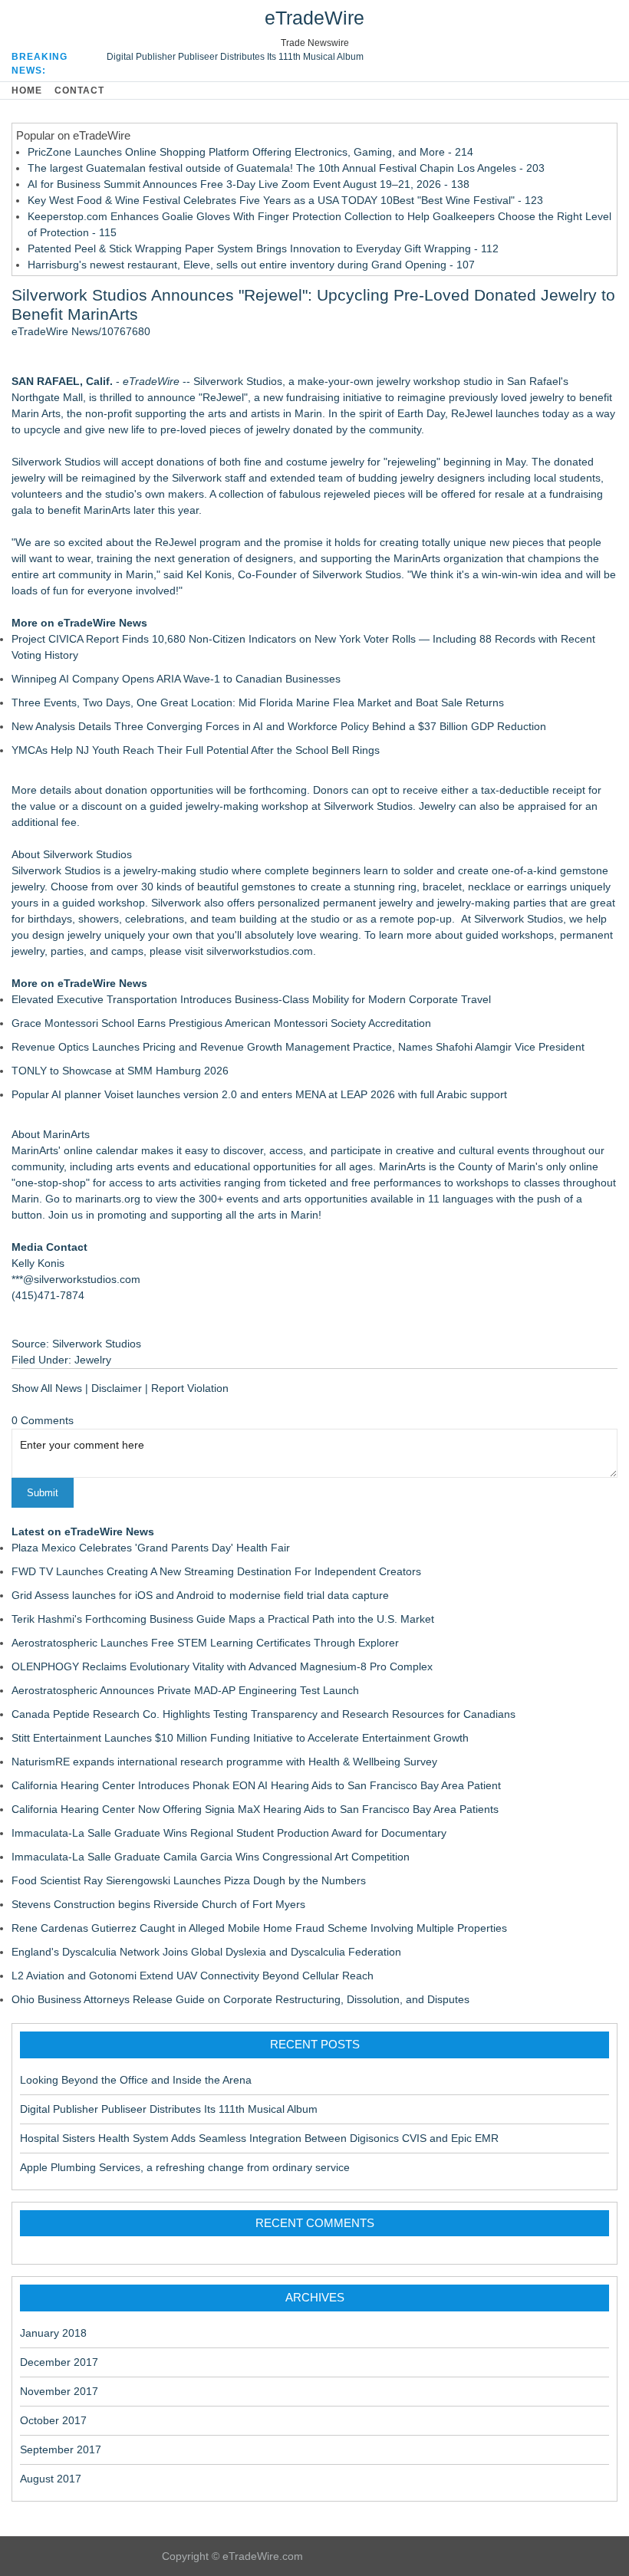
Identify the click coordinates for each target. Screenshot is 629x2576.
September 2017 (61, 2449)
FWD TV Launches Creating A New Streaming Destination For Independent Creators (216, 1571)
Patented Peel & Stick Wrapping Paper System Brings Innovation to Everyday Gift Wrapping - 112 (263, 248)
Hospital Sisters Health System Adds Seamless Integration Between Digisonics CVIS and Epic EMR (259, 2138)
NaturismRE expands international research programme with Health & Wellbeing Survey (224, 1762)
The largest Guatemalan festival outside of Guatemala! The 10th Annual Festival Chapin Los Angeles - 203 (286, 168)
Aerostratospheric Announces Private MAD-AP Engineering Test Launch (185, 1690)
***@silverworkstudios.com (76, 1279)
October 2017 (53, 2420)
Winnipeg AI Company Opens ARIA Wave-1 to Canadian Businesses (176, 679)
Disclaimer (117, 1388)
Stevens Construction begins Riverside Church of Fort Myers (158, 1904)
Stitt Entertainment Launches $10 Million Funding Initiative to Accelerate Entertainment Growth (240, 1738)
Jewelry (93, 1360)
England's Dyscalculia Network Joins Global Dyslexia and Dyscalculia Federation (206, 1952)
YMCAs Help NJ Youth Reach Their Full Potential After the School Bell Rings (196, 750)
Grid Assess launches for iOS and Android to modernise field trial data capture (200, 1595)
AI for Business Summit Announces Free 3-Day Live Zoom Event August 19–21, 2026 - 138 (249, 184)
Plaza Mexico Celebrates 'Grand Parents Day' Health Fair (151, 1548)
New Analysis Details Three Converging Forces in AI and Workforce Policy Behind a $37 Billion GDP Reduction (279, 726)
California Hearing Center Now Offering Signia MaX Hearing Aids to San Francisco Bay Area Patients (255, 1809)
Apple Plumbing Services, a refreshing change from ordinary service (185, 2167)
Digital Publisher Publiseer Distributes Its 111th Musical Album (235, 57)
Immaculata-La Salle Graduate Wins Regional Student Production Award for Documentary (229, 1833)
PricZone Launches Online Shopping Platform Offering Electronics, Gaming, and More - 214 (250, 152)
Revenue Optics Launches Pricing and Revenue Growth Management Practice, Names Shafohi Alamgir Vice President (298, 1047)
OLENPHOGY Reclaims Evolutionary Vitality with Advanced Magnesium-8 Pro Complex (222, 1666)
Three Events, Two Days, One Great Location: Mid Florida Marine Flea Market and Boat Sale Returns (258, 702)
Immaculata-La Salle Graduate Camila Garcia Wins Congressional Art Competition (211, 1857)
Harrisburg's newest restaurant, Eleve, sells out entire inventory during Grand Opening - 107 (251, 265)
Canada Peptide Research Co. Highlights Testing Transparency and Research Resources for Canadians (263, 1714)
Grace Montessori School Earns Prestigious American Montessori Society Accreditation (221, 1023)
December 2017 (59, 2362)
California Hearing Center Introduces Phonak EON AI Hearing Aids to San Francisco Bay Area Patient (256, 1785)
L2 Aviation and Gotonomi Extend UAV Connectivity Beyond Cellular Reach (193, 1976)
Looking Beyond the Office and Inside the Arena (136, 2080)
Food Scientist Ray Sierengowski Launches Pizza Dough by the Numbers (189, 1880)
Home (27, 90)
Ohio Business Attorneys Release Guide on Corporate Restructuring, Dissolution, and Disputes (240, 1999)
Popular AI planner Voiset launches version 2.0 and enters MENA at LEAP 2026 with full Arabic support (259, 1094)
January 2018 (53, 2333)
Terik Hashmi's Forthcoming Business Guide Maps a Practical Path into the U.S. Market (223, 1619)
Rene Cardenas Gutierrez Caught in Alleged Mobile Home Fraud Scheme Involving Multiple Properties (259, 1928)
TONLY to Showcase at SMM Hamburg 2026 (120, 1071)
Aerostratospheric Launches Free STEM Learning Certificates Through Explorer (205, 1643)
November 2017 (59, 2391)
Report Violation (190, 1388)
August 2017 (51, 2479)
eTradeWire (314, 18)
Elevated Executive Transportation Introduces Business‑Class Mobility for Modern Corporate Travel (251, 999)
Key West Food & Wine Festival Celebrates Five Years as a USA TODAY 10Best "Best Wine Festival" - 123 (285, 200)
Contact (79, 90)
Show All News (47, 1388)
